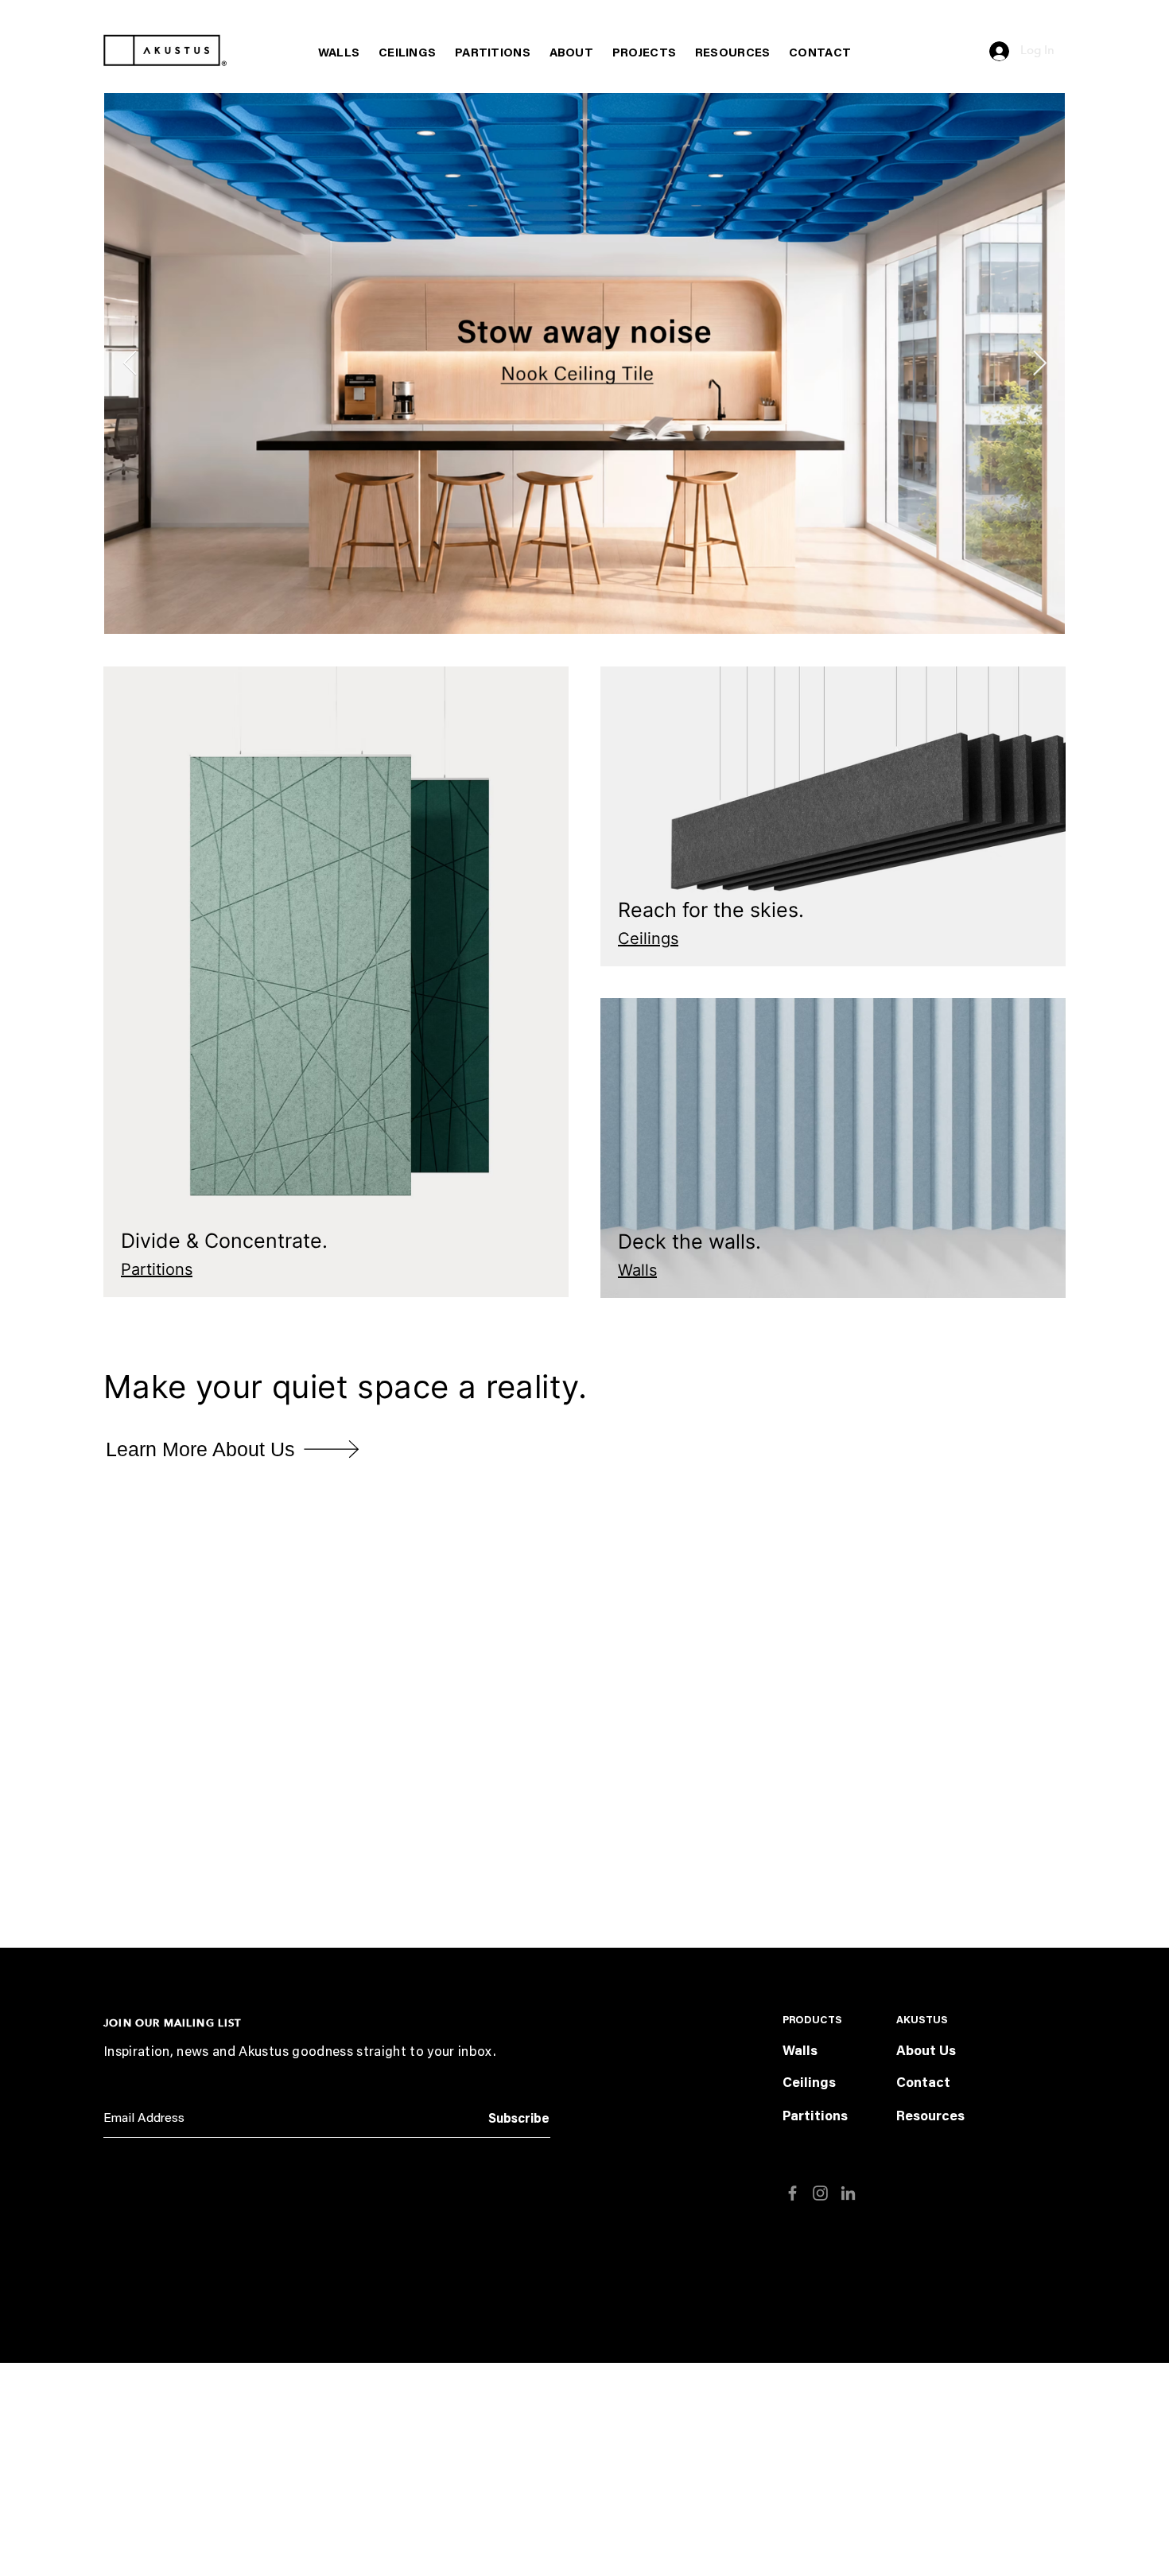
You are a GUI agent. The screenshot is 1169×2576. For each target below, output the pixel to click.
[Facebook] (792, 2193)
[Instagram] (820, 2193)
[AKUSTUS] (165, 51)
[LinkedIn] (848, 2193)
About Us (926, 2052)
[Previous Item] (130, 363)
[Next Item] (1039, 363)
